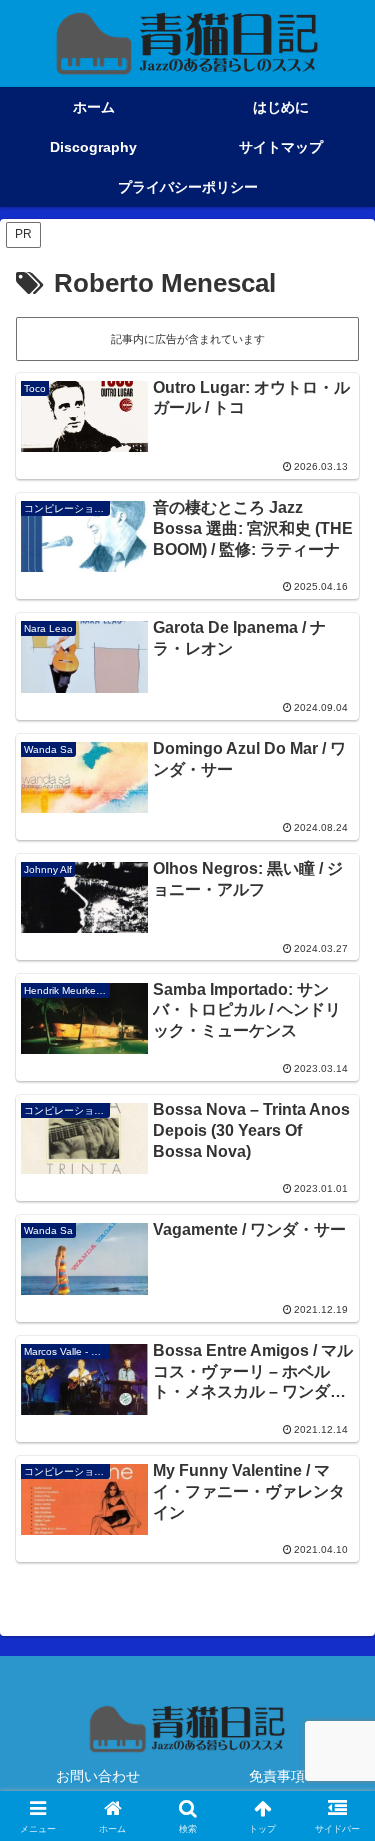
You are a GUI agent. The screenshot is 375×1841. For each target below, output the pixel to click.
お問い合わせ (98, 1776)
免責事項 (277, 1776)
